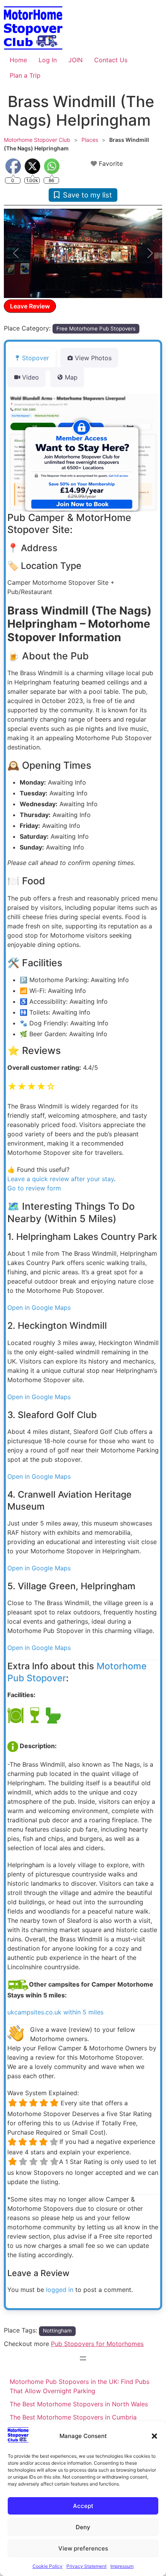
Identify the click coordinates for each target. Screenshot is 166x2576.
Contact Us (111, 60)
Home (18, 60)
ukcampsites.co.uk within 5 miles (55, 2012)
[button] (154, 2436)
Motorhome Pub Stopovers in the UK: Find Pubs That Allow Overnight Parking (80, 2386)
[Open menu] (83, 2358)
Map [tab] (71, 377)
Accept (83, 2506)
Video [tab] (30, 377)
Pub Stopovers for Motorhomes (97, 2344)
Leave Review (30, 306)
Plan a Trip (25, 75)
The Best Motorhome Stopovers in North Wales (79, 2404)
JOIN (75, 60)
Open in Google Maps (39, 1308)
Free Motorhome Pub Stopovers (96, 329)
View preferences (83, 2548)
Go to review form (34, 1188)
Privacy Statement (86, 2566)
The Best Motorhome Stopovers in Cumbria (73, 2417)
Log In (48, 60)
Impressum (122, 2566)
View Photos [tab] (93, 358)
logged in (60, 2290)
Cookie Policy (47, 2566)
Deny (83, 2527)
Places (90, 140)
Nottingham (57, 2331)
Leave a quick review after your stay (61, 1179)
